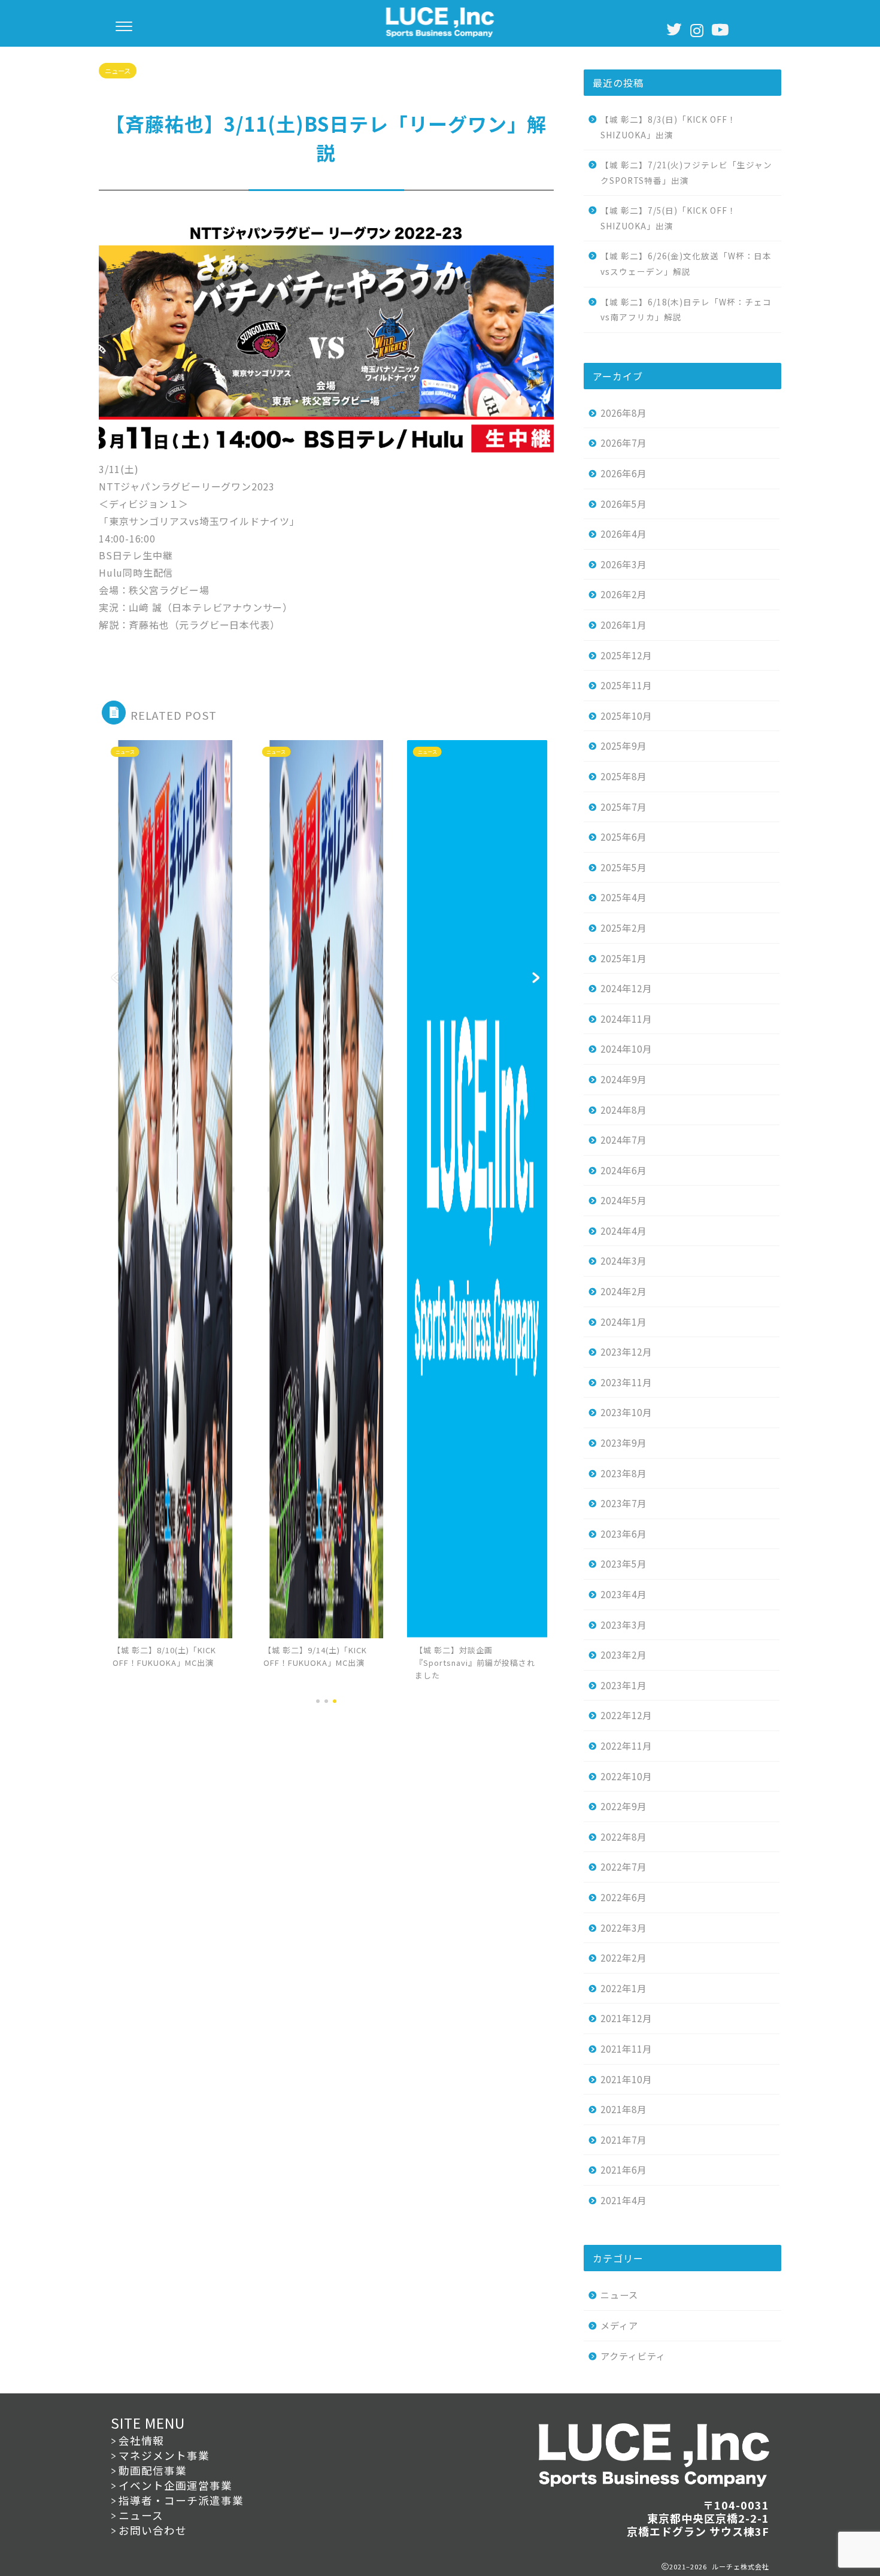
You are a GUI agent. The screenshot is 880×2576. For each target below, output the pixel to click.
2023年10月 (626, 1412)
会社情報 (141, 2440)
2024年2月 (623, 1291)
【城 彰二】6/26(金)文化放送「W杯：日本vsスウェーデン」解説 (686, 263)
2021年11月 (626, 2048)
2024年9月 (623, 1079)
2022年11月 (626, 1745)
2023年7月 (623, 1503)
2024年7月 (623, 1139)
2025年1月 (623, 958)
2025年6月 (623, 837)
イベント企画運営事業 (175, 2485)
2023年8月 (623, 1473)
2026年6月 (623, 473)
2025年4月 (623, 897)
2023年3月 (623, 1625)
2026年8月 (623, 413)
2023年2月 (623, 1654)
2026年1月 (623, 625)
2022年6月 (623, 1897)
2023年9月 (623, 1442)
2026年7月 (623, 443)
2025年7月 (623, 807)
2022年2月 (623, 1957)
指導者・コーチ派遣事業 (181, 2500)
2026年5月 (623, 504)
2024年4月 (623, 1231)
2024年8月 (623, 1110)
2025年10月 (626, 716)
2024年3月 (623, 1260)
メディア (619, 2325)
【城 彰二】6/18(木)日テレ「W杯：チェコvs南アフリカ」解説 (686, 310)
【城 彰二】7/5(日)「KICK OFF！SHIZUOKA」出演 (668, 218)
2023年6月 (623, 1534)
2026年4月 (623, 534)
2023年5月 (623, 1563)
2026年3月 (623, 564)
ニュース (118, 71)
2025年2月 (623, 928)
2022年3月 (623, 1928)
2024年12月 (626, 988)
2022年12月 (626, 1715)
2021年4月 (623, 2200)
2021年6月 (623, 2169)
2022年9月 (623, 1806)
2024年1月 (623, 1322)
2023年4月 (623, 1594)
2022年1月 (623, 1988)
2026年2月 (623, 594)
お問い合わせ (153, 2530)
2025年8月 (623, 776)
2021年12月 (626, 2018)
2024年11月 (626, 1019)
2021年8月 (623, 2109)
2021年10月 (626, 2079)
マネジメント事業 (164, 2455)
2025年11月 (626, 685)
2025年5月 (623, 867)
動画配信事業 (153, 2470)
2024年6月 (623, 1170)
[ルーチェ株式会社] (440, 34)
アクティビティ (633, 2356)
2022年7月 (623, 1866)
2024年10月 (626, 1048)
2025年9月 (623, 745)
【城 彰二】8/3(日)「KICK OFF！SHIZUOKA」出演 (668, 127)
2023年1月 (623, 1685)
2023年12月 (626, 1351)
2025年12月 (626, 655)
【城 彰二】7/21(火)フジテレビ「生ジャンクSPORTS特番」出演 (686, 172)
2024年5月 (623, 1200)
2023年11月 (626, 1382)
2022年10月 (626, 1776)
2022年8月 (623, 1836)
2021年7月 (623, 2139)
